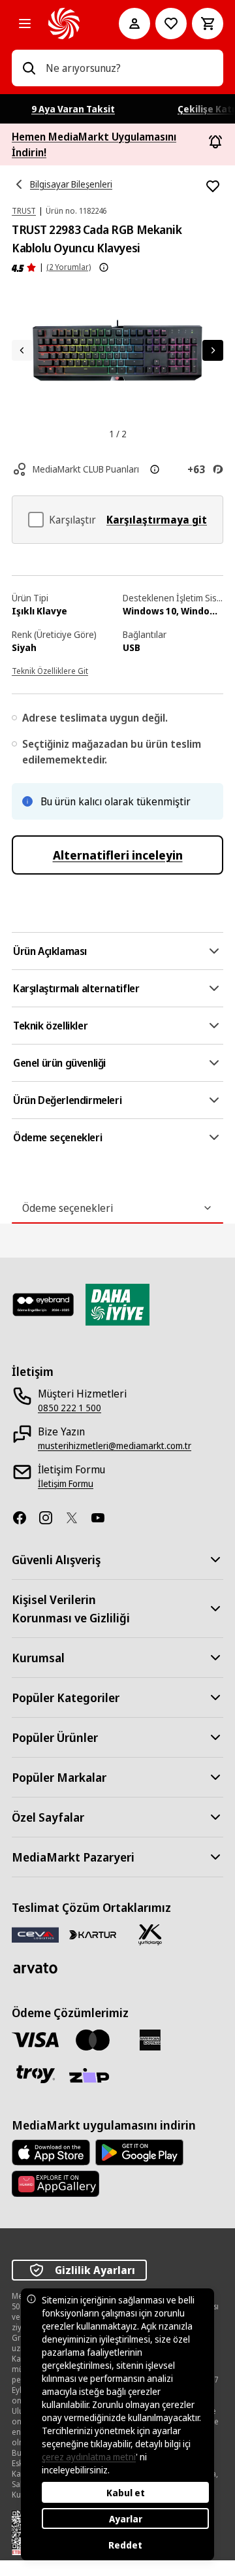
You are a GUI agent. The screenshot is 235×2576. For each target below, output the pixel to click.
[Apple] (51, 2152)
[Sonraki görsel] (213, 350)
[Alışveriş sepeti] (208, 24)
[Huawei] (55, 2184)
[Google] (139, 2152)
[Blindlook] (43, 1305)
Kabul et (126, 2493)
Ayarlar (126, 2519)
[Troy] (35, 2074)
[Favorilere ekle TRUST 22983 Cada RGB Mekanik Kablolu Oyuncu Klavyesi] (213, 186)
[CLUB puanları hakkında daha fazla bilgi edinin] (155, 469)
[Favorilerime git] (171, 24)
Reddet (125, 2545)
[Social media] (25, 1518)
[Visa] (35, 2040)
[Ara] (29, 68)
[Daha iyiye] (117, 1305)
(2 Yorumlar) (69, 267)
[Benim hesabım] (134, 24)
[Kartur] (93, 1935)
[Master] (93, 2040)
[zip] (93, 2077)
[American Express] (150, 2040)
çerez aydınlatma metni (89, 2457)
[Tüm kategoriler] (25, 24)
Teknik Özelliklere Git (50, 671)
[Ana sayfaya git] (65, 24)
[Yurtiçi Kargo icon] (150, 1935)
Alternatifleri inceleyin (118, 855)
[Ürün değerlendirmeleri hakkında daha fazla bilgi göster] (104, 267)
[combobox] (129, 68)
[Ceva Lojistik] (35, 1934)
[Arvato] (35, 1968)
